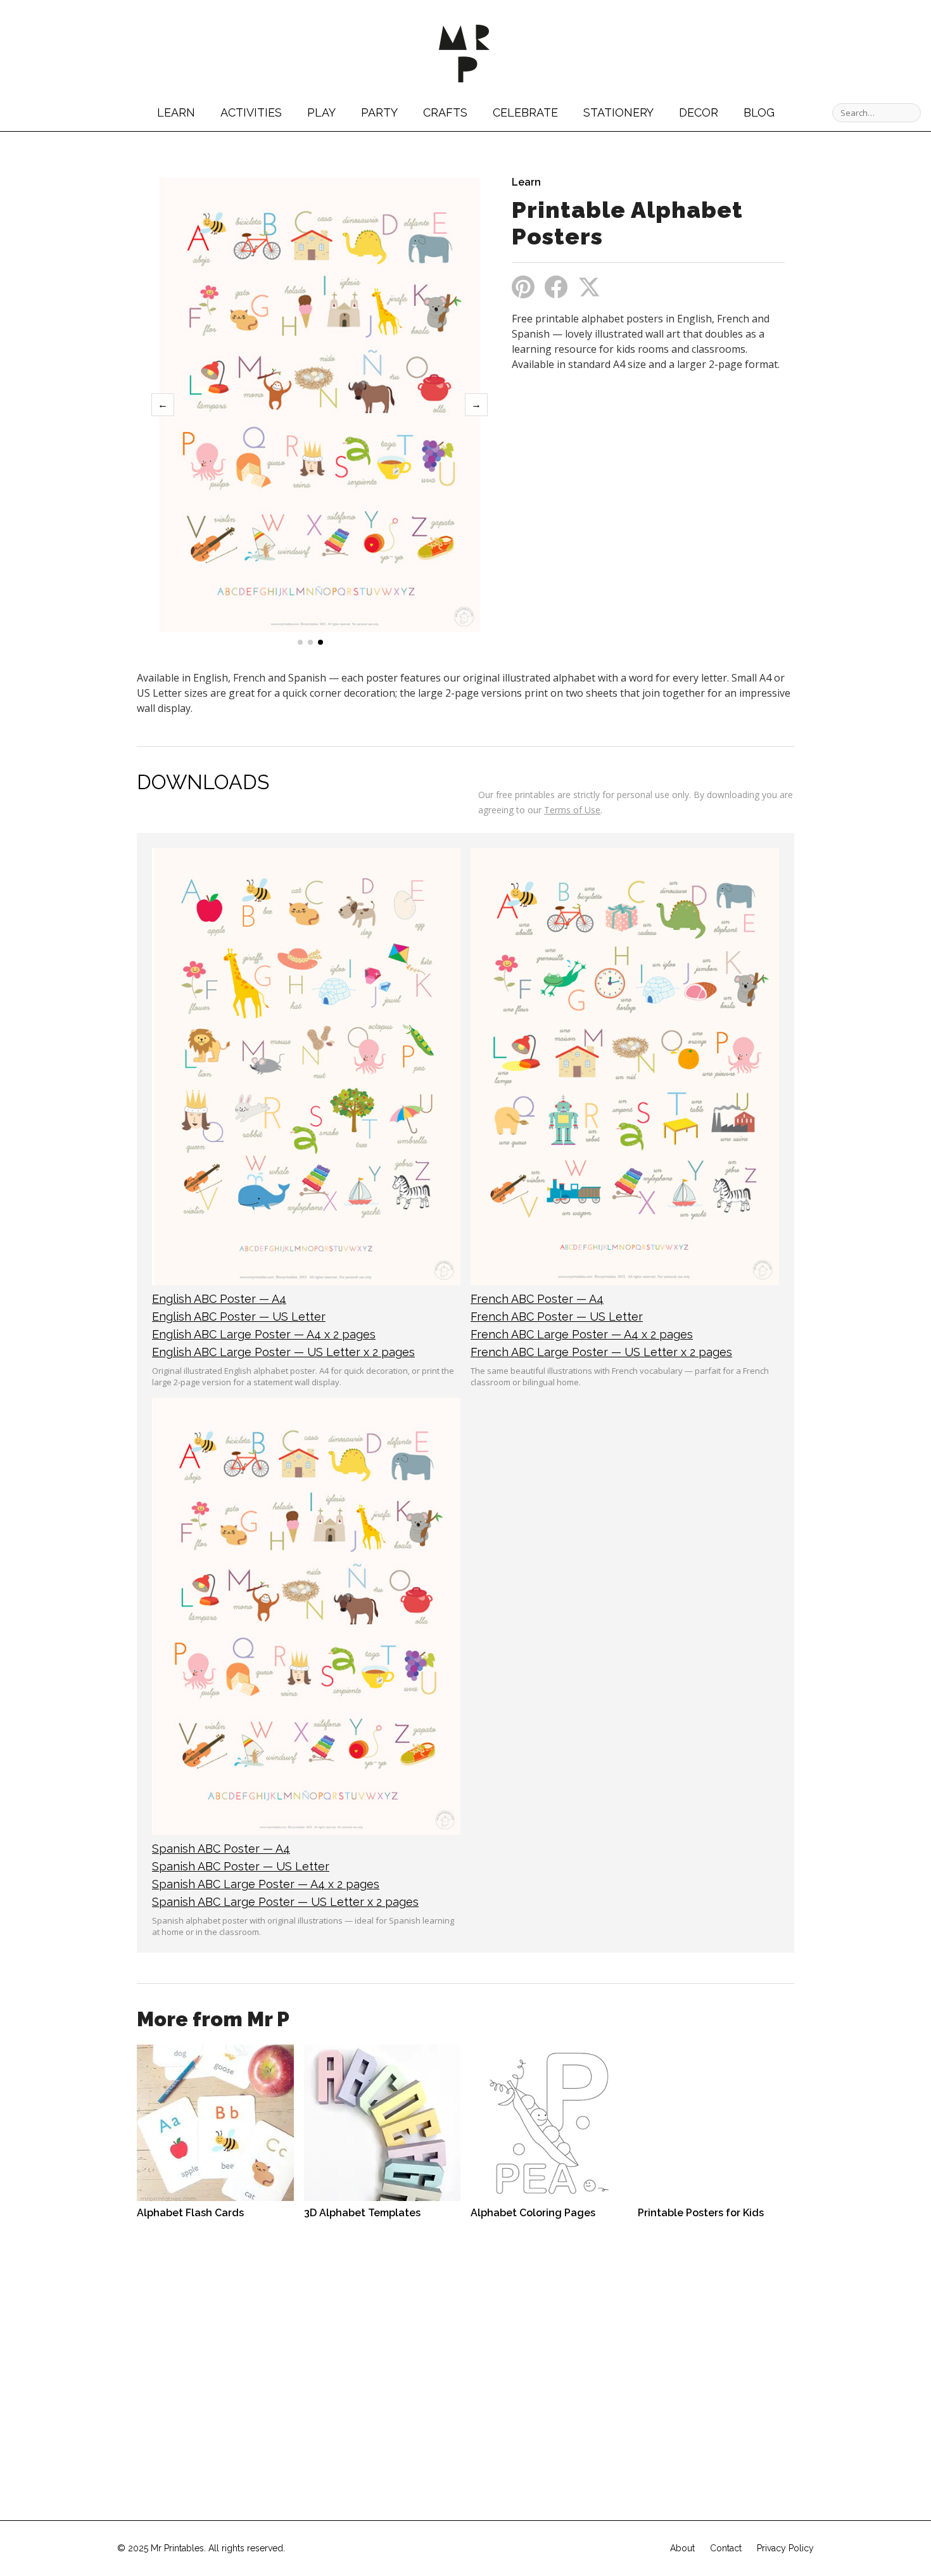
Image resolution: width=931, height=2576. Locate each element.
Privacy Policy (785, 2548)
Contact (726, 2548)
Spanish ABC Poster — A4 (221, 1849)
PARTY (379, 112)
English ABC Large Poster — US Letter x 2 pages (283, 1352)
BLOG (759, 112)
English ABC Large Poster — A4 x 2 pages (264, 1334)
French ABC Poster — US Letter (557, 1317)
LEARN (176, 112)
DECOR (699, 112)
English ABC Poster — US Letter (239, 1317)
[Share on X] (589, 287)
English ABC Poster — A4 (219, 1299)
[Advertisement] (618, 476)
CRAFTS (445, 112)
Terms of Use (572, 810)
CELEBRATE (525, 112)
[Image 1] (300, 642)
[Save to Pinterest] (523, 287)
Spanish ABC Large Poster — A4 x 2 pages (266, 1884)
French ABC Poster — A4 (537, 1299)
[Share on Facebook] (556, 287)
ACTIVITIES (251, 112)
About (682, 2548)
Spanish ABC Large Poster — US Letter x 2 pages (285, 1902)
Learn (526, 182)
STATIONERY (618, 112)
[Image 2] (310, 642)
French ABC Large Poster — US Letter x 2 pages (601, 1352)
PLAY (321, 112)
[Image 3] (320, 642)
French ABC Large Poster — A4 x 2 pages (582, 1334)
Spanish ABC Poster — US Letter (241, 1866)
